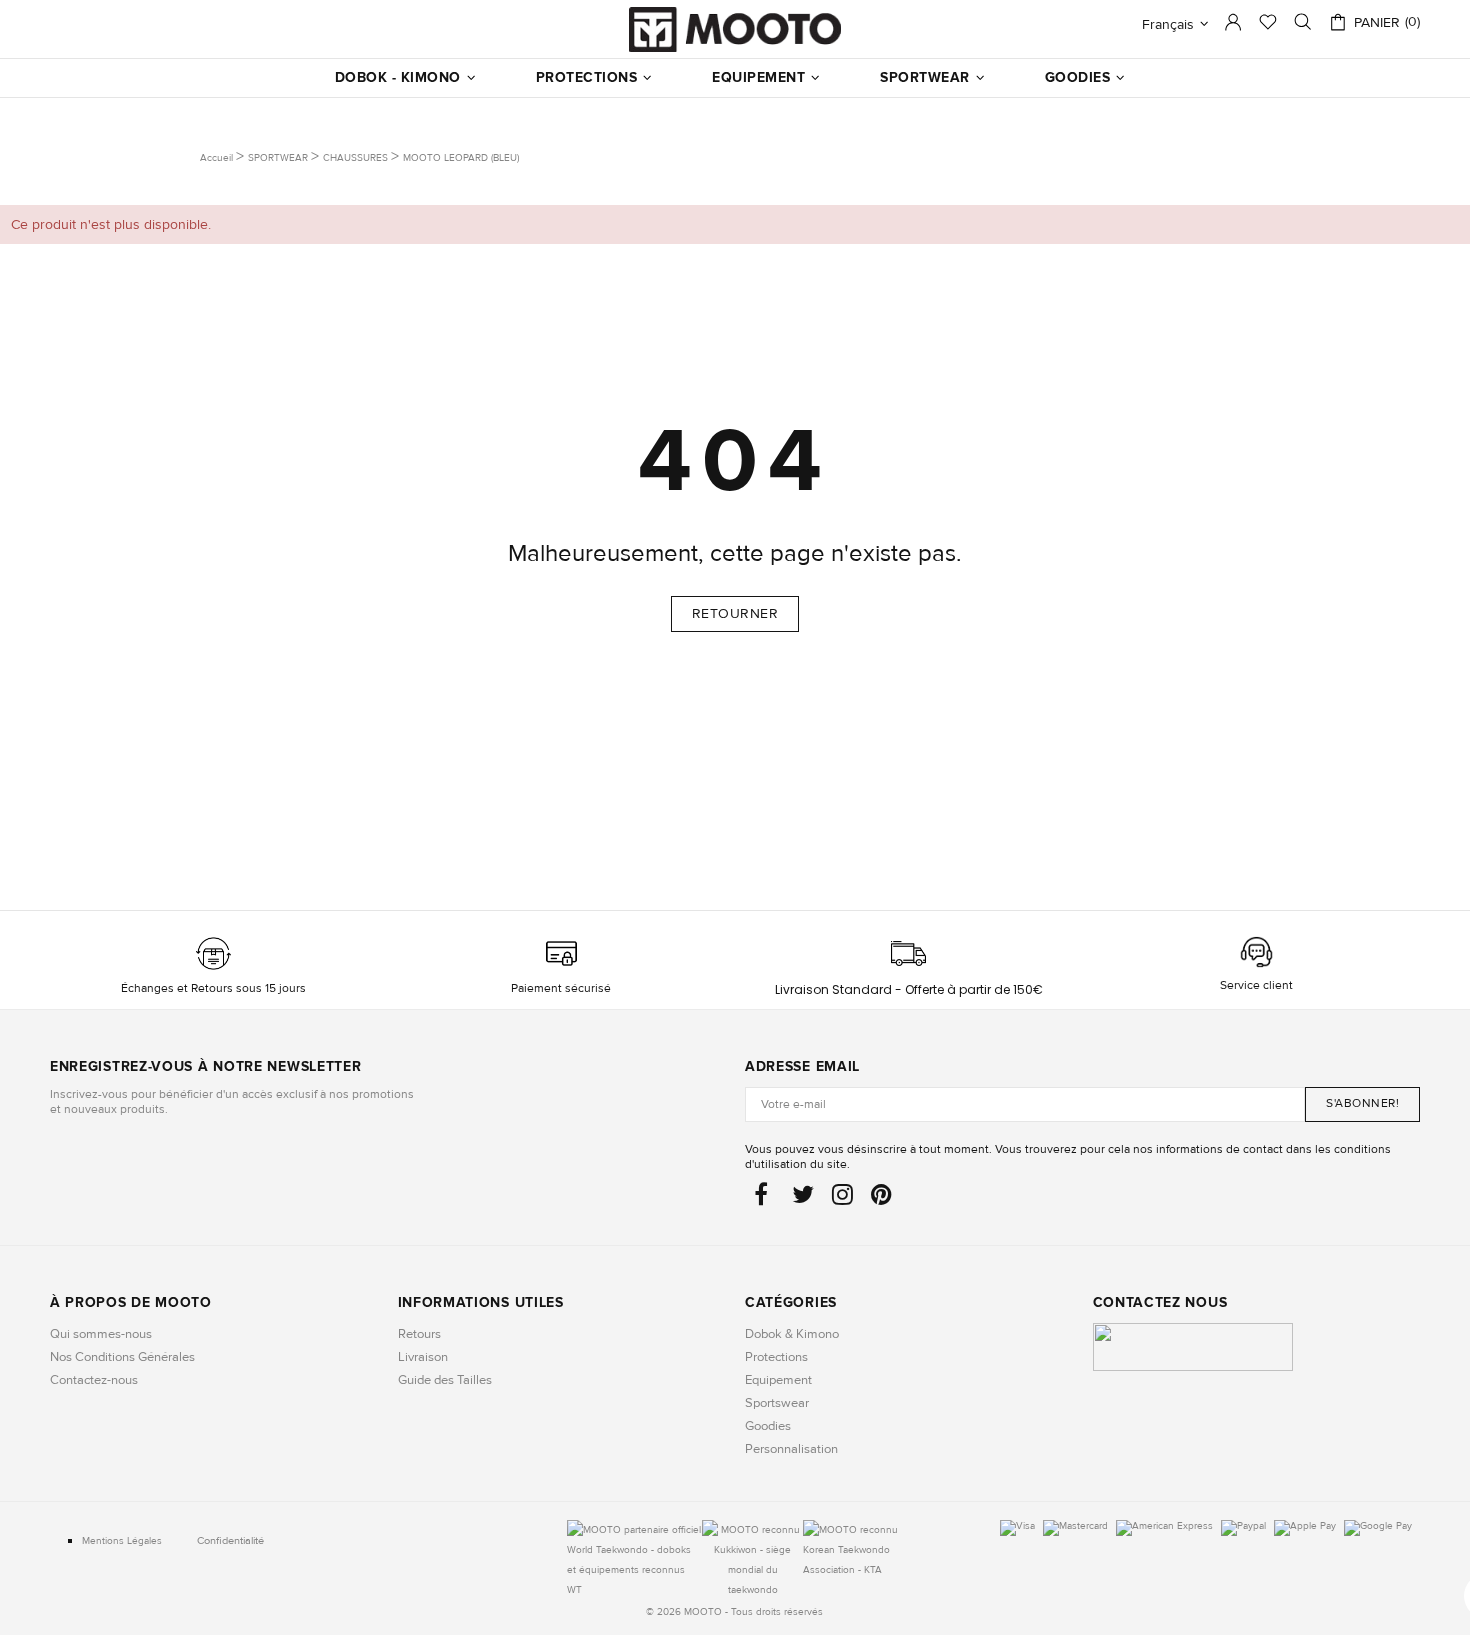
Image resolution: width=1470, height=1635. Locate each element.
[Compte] (1233, 27)
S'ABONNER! (1362, 1103)
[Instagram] (842, 1199)
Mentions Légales (122, 1541)
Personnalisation (791, 1449)
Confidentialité (230, 1540)
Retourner (735, 613)
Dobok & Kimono (792, 1334)
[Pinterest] (881, 1199)
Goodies (768, 1426)
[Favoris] (1268, 24)
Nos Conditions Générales (122, 1357)
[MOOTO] (735, 30)
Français (1168, 24)
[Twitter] (803, 1199)
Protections (776, 1357)
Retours (419, 1334)
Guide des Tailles (445, 1380)
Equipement (778, 1380)
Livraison (423, 1357)
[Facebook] (764, 1199)
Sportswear (777, 1403)
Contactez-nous (94, 1380)
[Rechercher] (1303, 22)
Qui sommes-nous (101, 1334)
